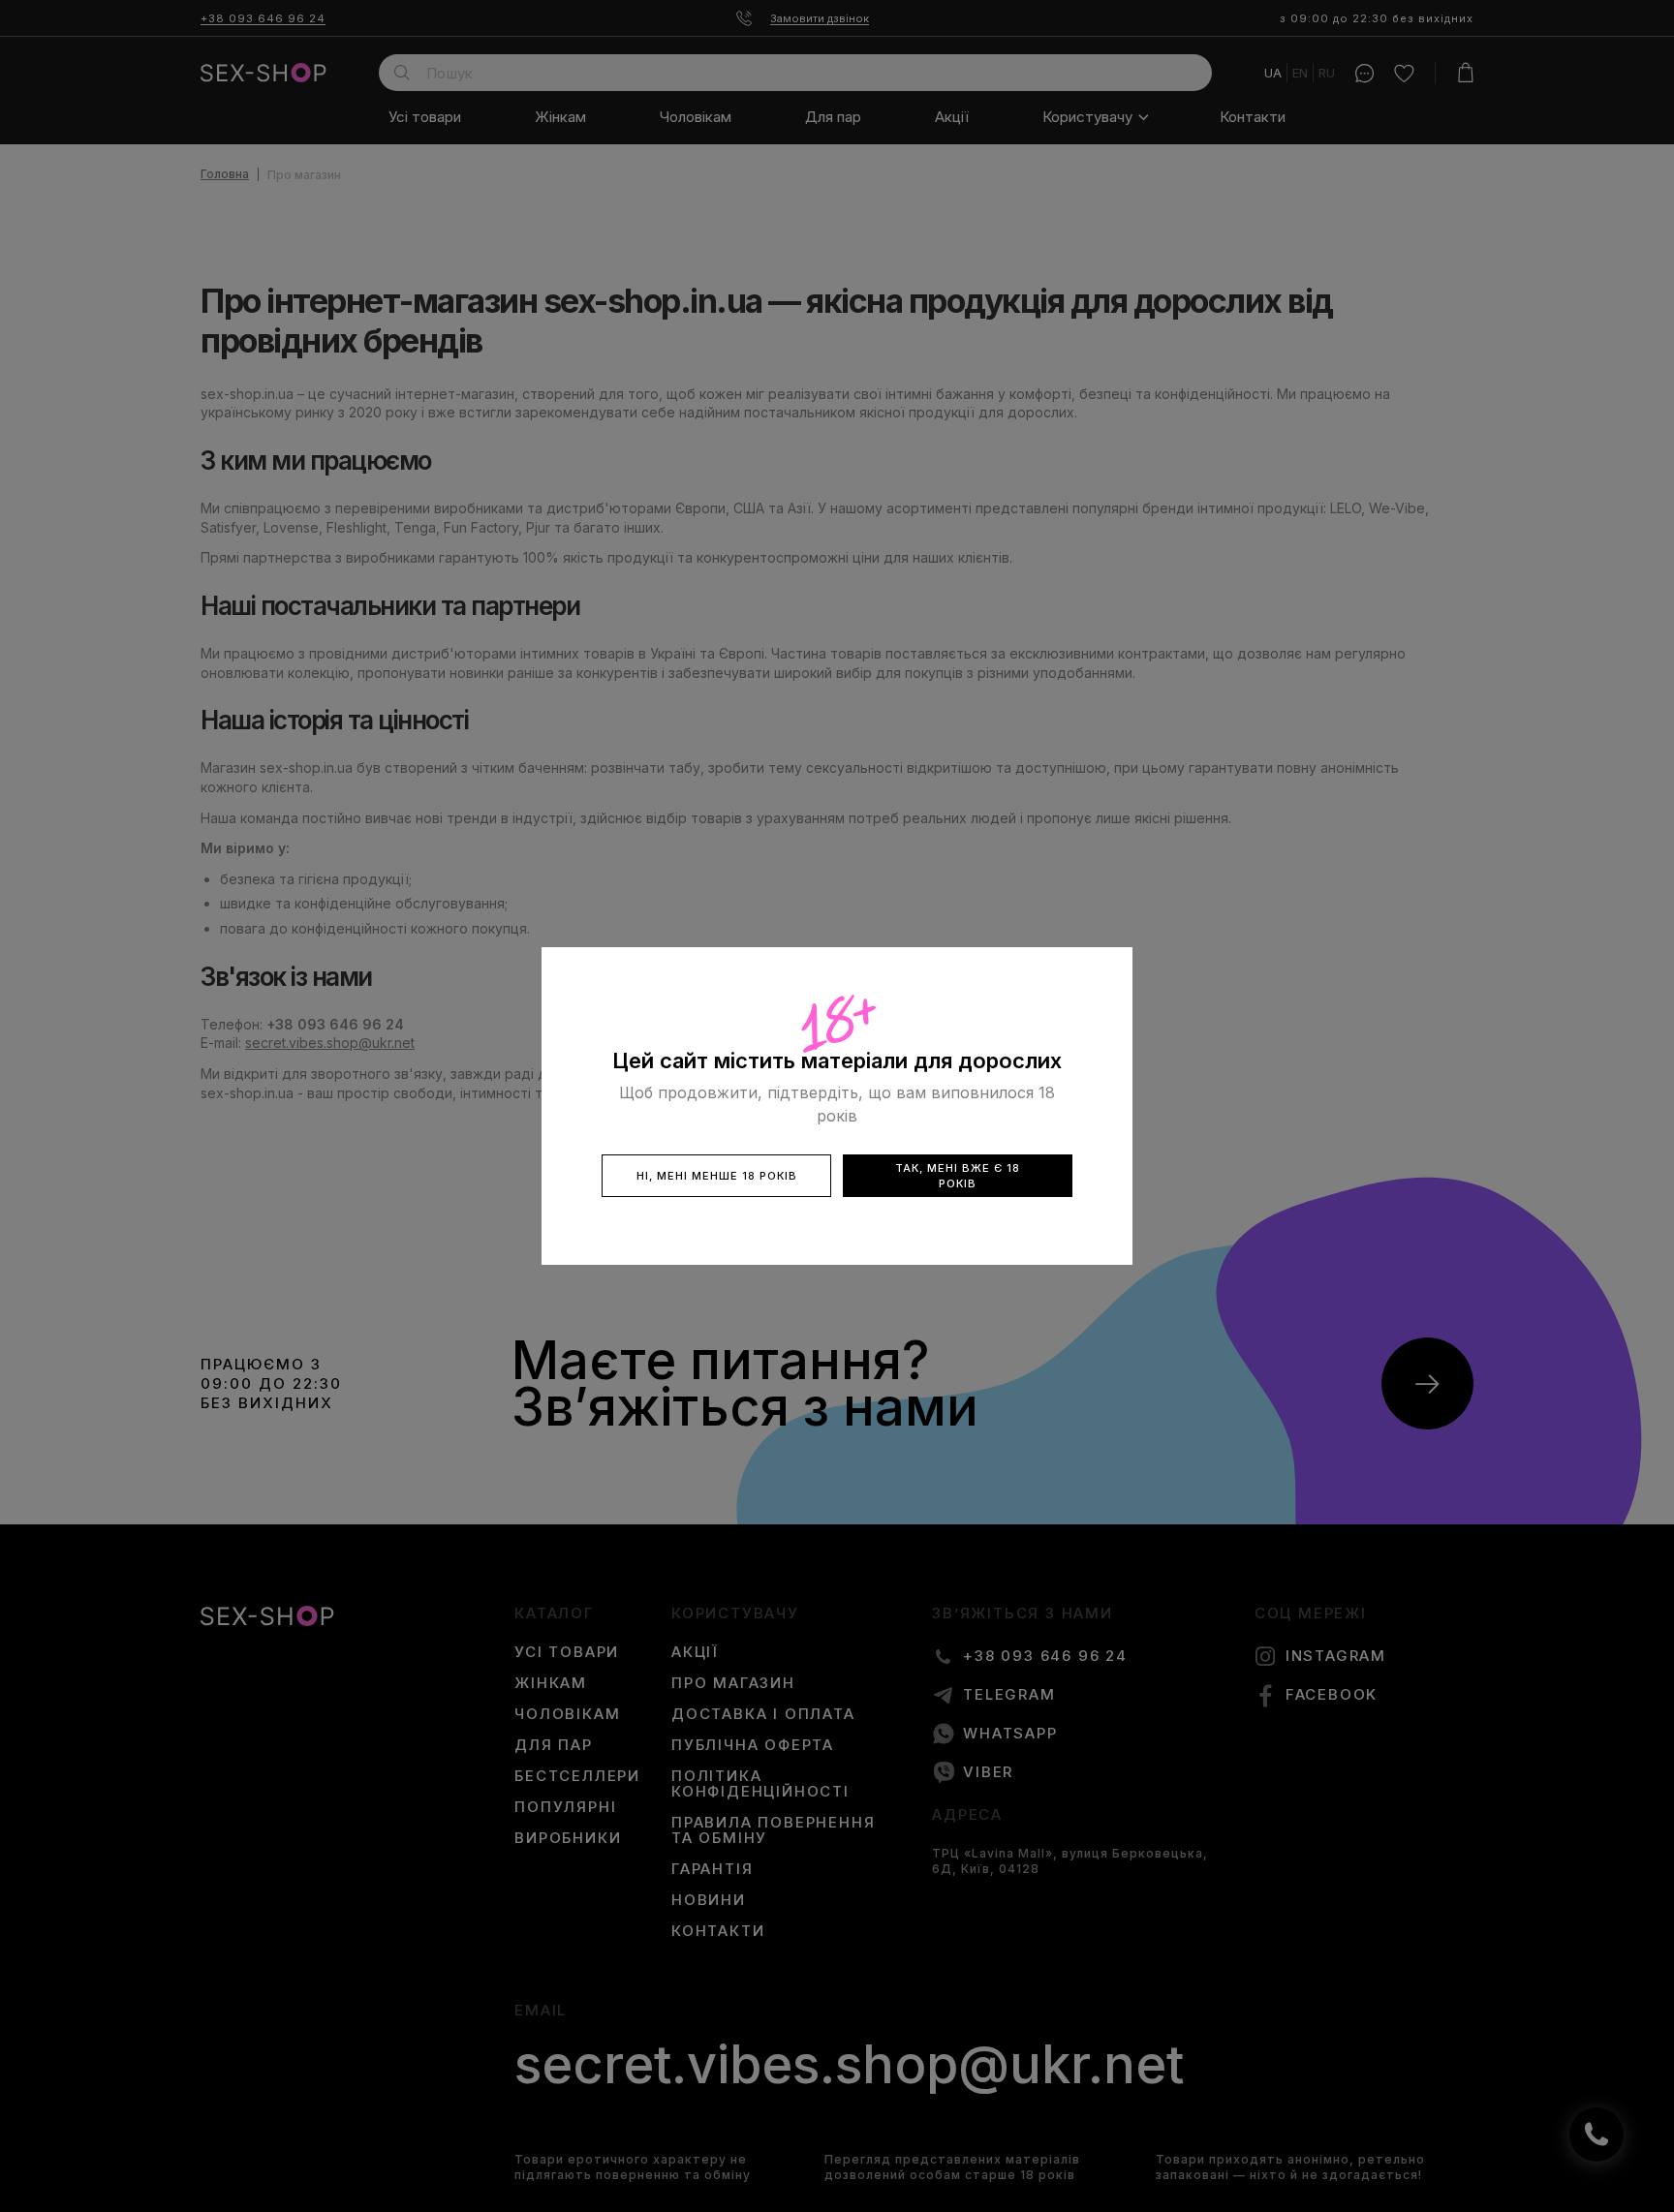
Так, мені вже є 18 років (958, 1176)
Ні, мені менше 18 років (717, 1176)
